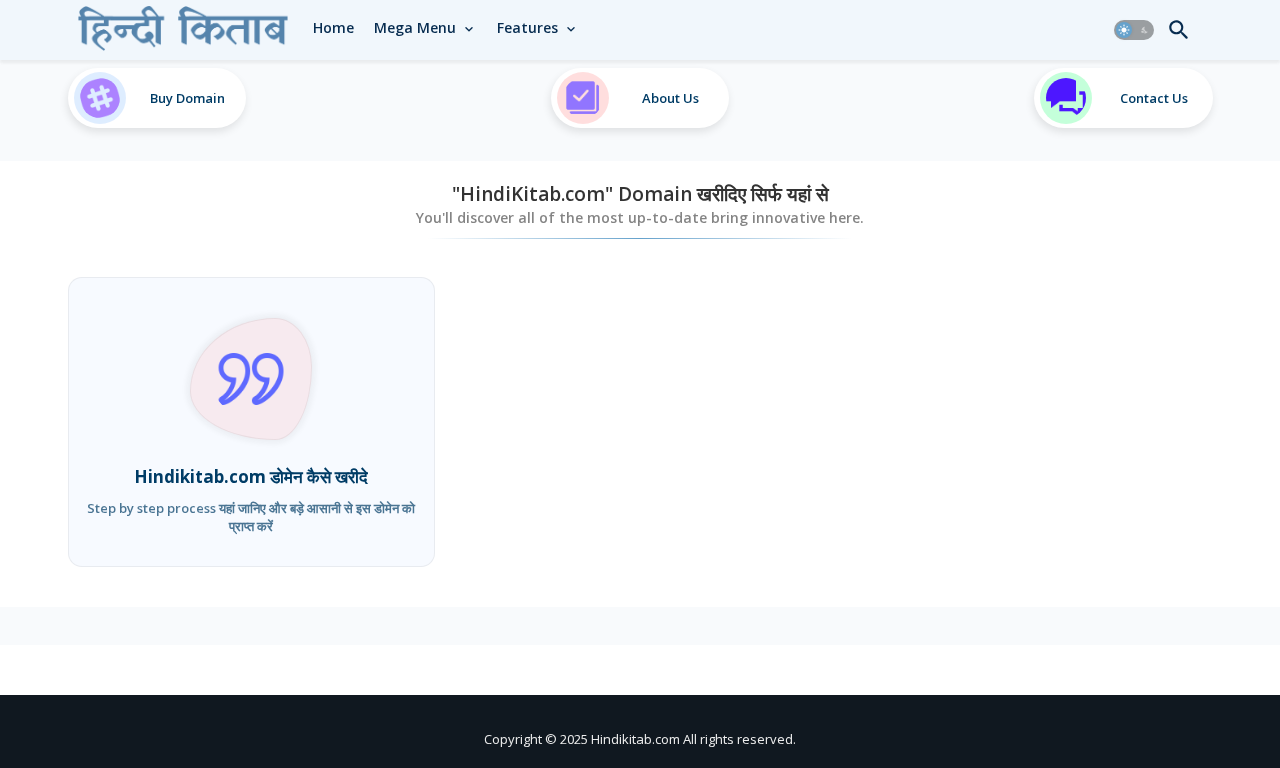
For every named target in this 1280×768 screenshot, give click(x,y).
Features (527, 27)
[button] (1134, 30)
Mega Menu (415, 27)
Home (333, 27)
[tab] (333, 28)
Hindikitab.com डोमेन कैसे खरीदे (251, 476)
